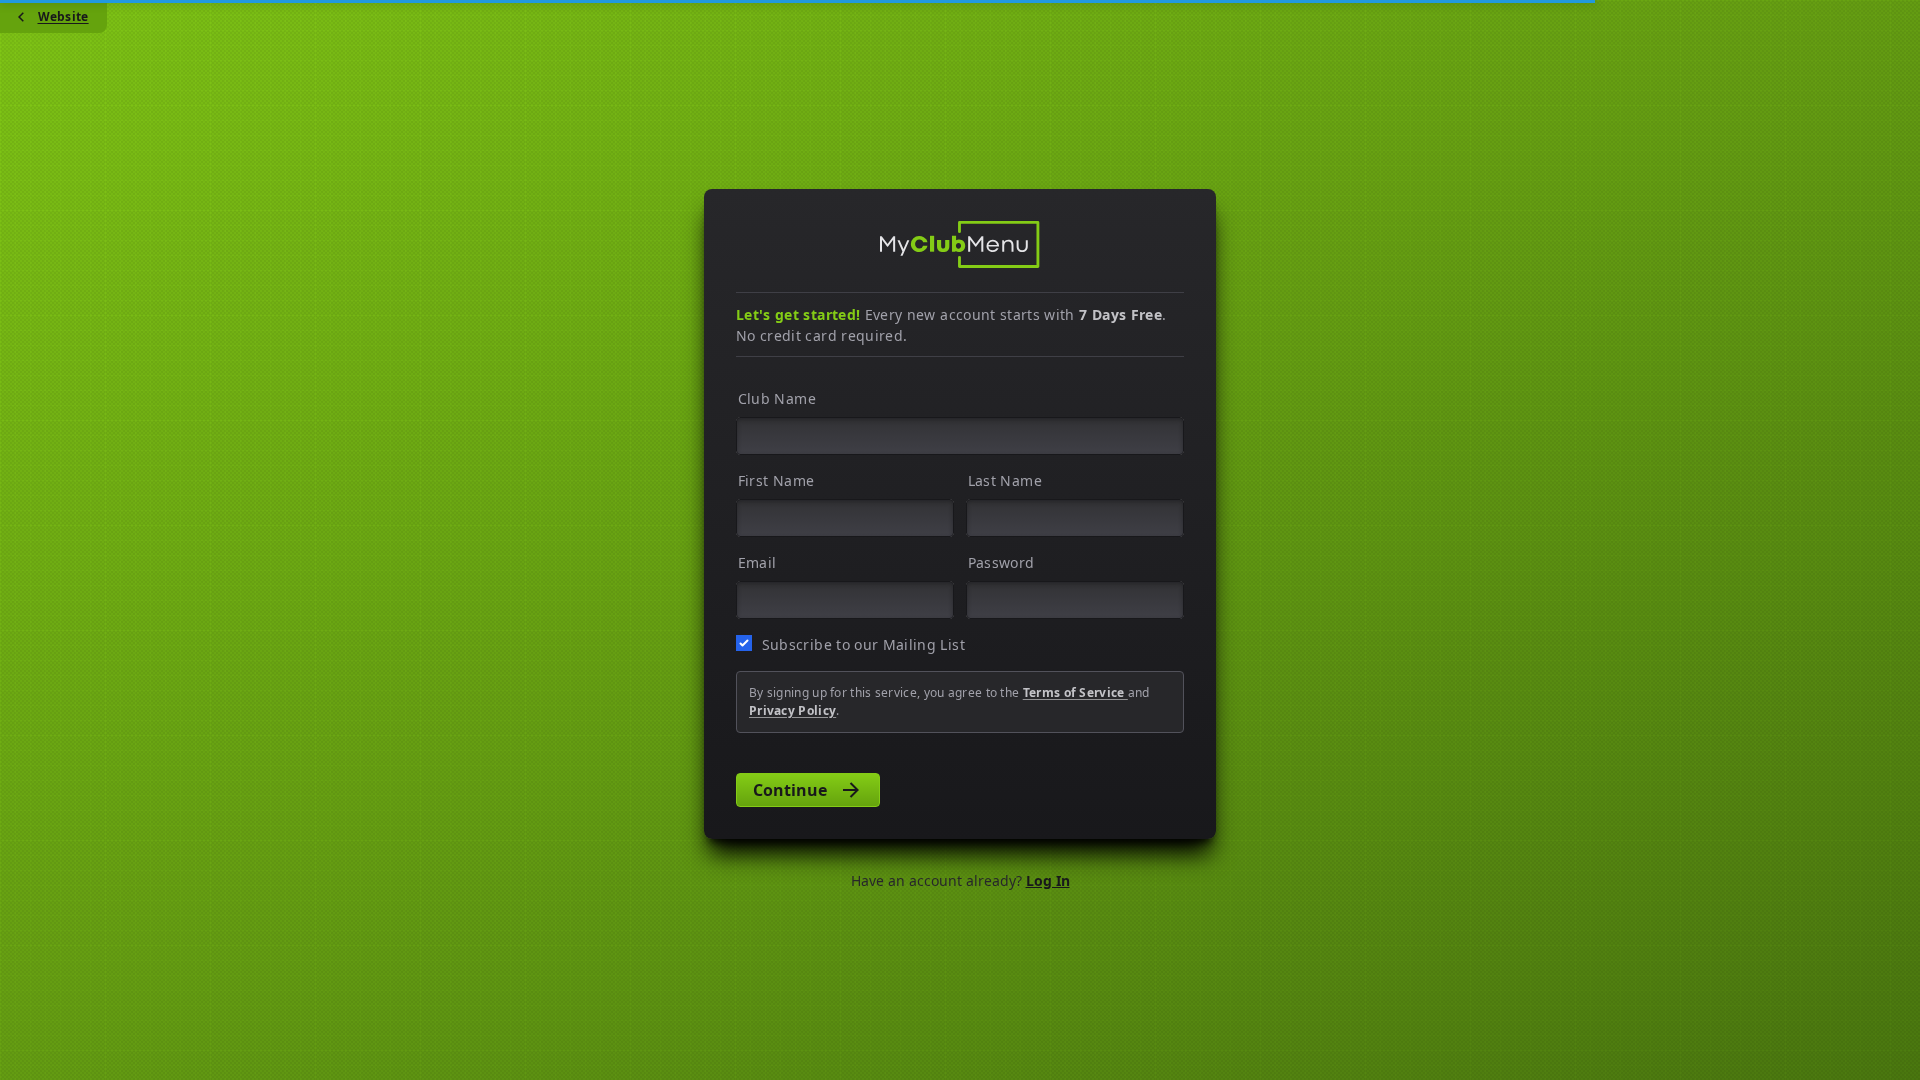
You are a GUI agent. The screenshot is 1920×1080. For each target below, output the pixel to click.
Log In (1048, 880)
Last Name (1005, 480)
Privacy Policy (792, 710)
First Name (776, 480)
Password (1001, 562)
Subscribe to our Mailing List (863, 644)
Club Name (777, 398)
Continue (790, 790)
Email (757, 562)
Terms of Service (1075, 692)
